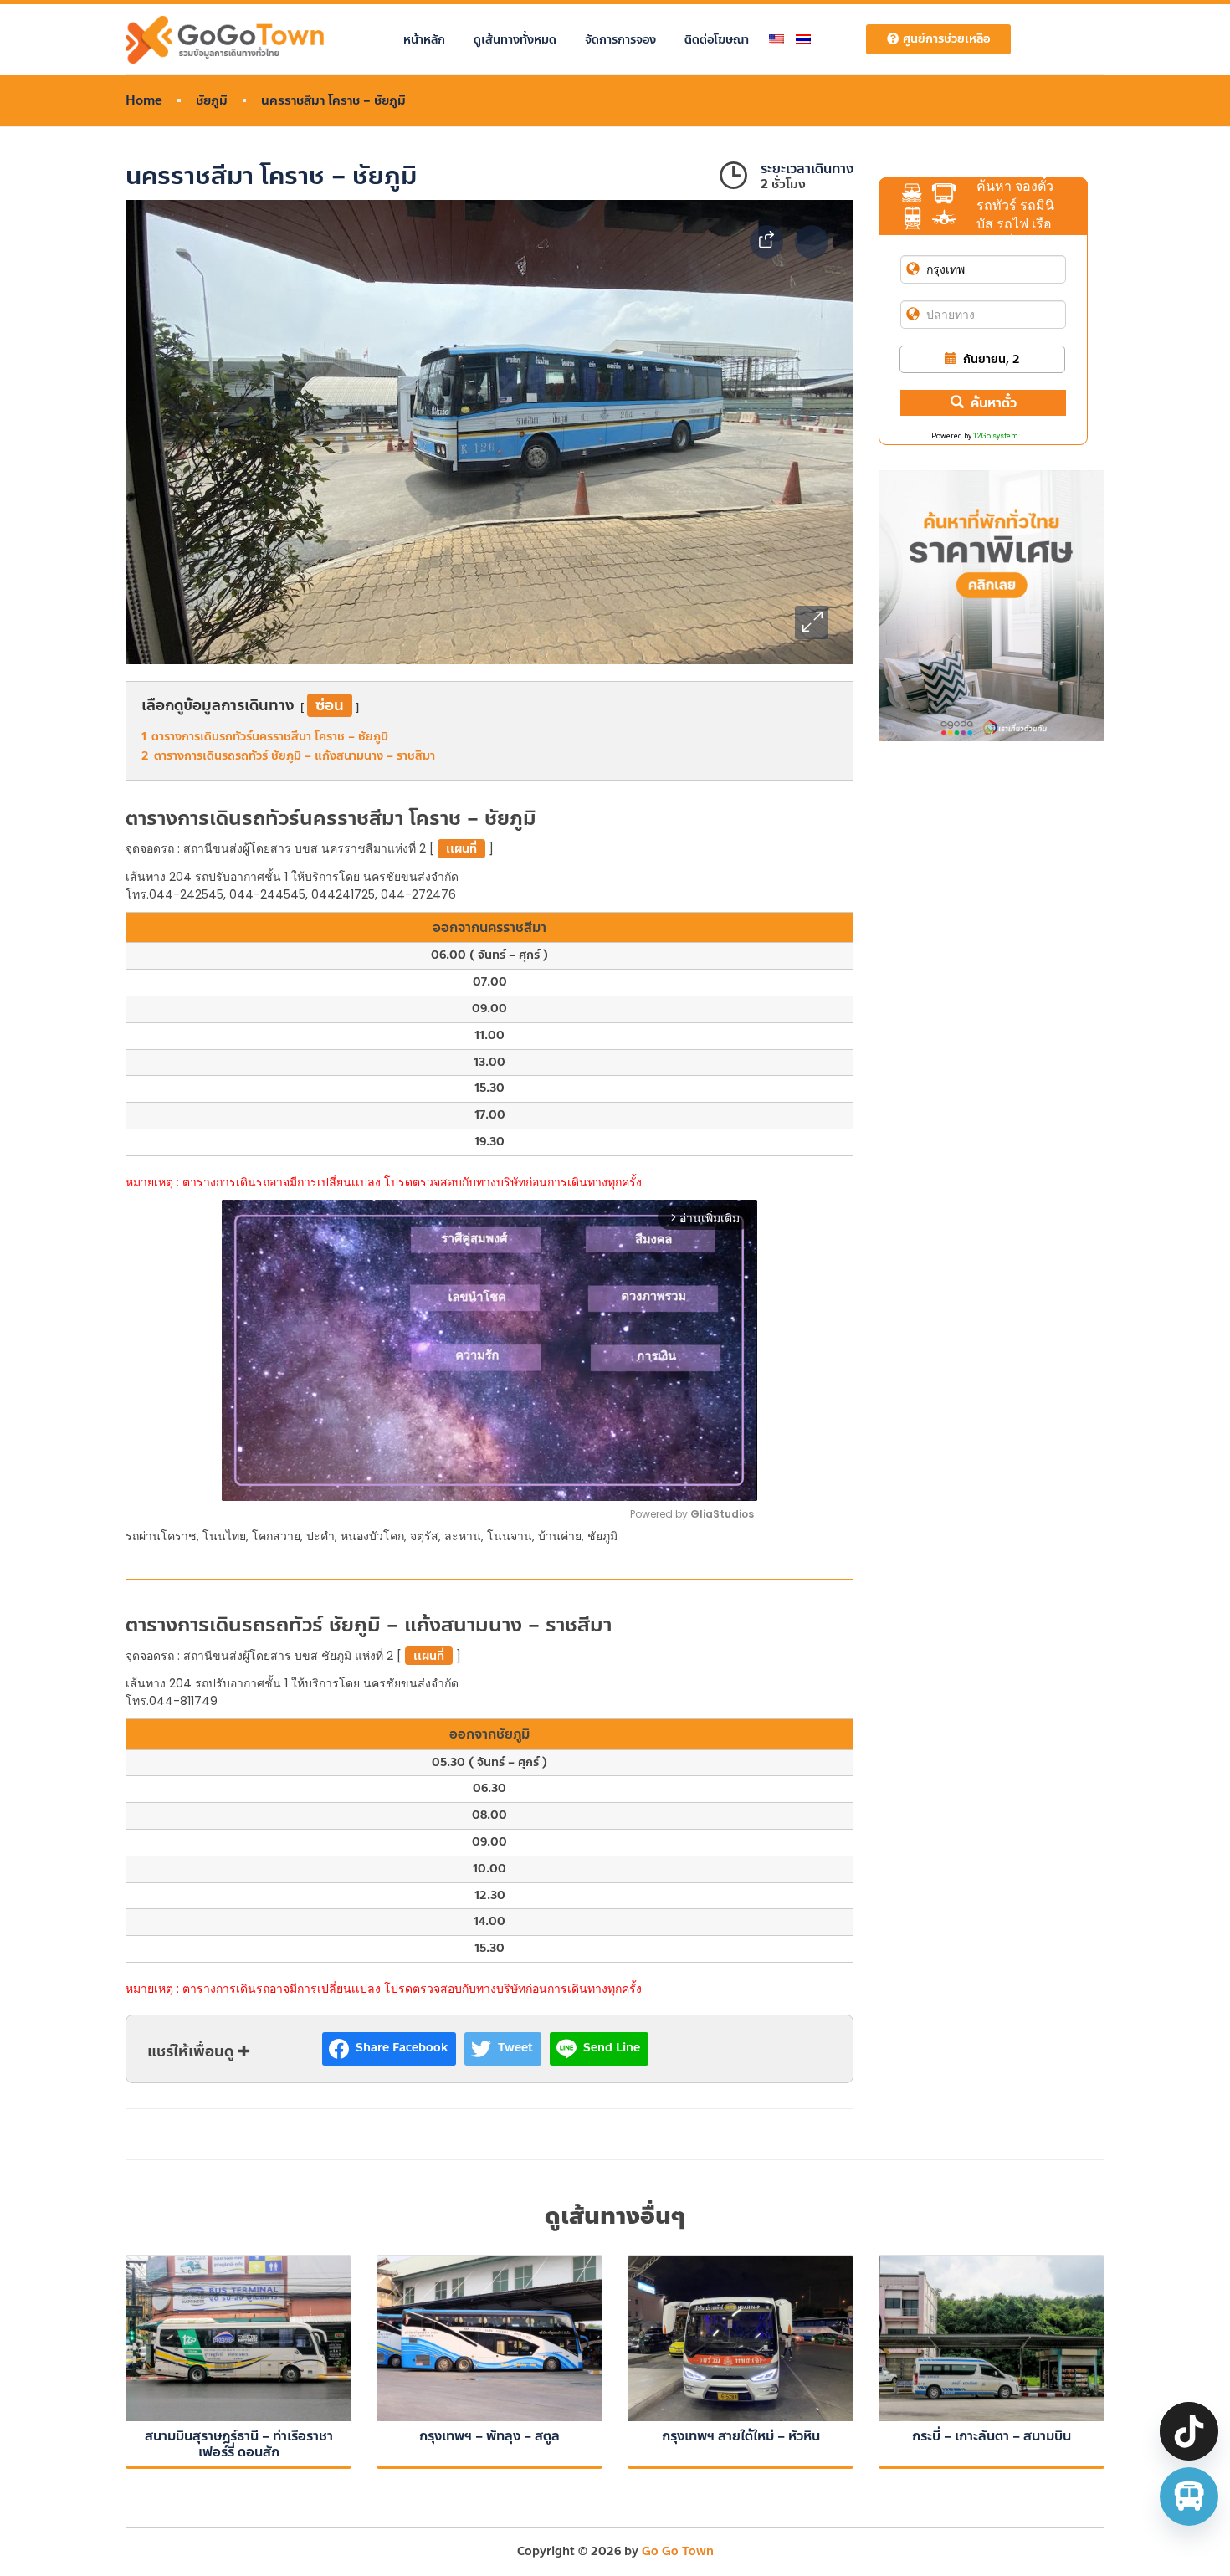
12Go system (996, 436)
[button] (812, 622)
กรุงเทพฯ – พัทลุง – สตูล (489, 2436)
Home (144, 101)
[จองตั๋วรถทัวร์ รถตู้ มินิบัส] (1189, 2497)
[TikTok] (1189, 2431)
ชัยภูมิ (212, 101)
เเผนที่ (461, 849)
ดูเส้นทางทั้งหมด (515, 40)
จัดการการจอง (620, 40)
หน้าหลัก (424, 40)
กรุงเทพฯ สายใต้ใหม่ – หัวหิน (741, 2436)
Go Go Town (678, 2551)
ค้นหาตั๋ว (994, 403)
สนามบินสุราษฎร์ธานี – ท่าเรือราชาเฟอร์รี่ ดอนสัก (239, 2444)
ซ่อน (330, 705)
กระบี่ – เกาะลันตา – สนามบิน (992, 2436)
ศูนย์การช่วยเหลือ (946, 39)
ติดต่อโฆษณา (717, 40)
